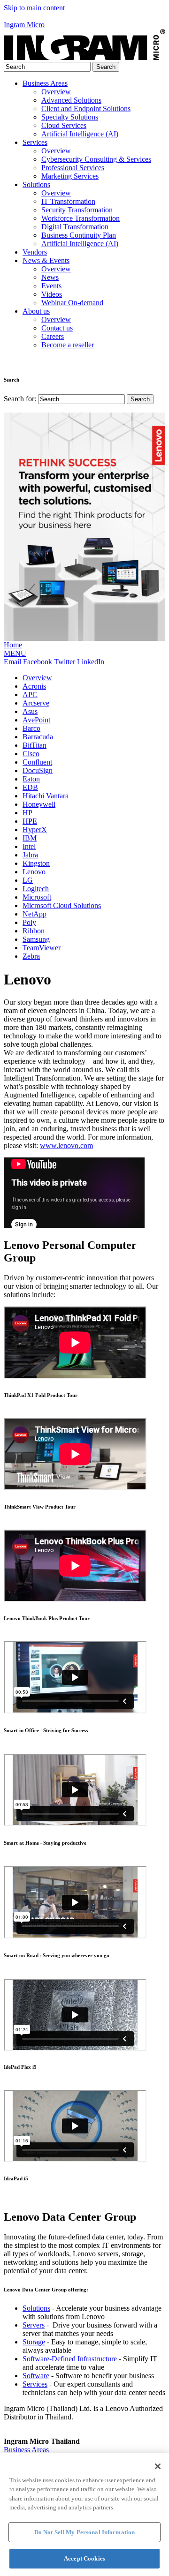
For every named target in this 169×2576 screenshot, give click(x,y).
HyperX (35, 830)
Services (35, 142)
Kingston (36, 863)
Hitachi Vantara (46, 796)
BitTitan (35, 745)
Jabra (30, 855)
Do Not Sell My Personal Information (85, 2532)
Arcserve (36, 703)
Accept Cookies (84, 2558)
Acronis (34, 686)
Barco (31, 728)
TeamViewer (42, 948)
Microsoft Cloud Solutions (62, 905)
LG (28, 880)
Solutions (36, 184)
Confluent (37, 762)
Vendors (35, 252)
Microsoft (37, 897)
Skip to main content (34, 8)
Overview (37, 678)
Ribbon (34, 931)
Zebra (31, 956)
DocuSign (38, 770)
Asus (30, 711)
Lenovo (34, 872)
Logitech (36, 889)
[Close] (158, 2466)
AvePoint (36, 720)
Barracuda (38, 737)
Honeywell (39, 804)
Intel (29, 846)
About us (36, 311)
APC (30, 695)
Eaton (31, 779)
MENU (15, 653)
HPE (30, 821)
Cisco (31, 754)
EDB (30, 787)
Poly (29, 922)
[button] (84, 16)
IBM (30, 838)
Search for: (20, 399)
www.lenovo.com (66, 1145)
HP (27, 813)
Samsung (36, 939)
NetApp (35, 914)
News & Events (46, 260)
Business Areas (45, 83)
